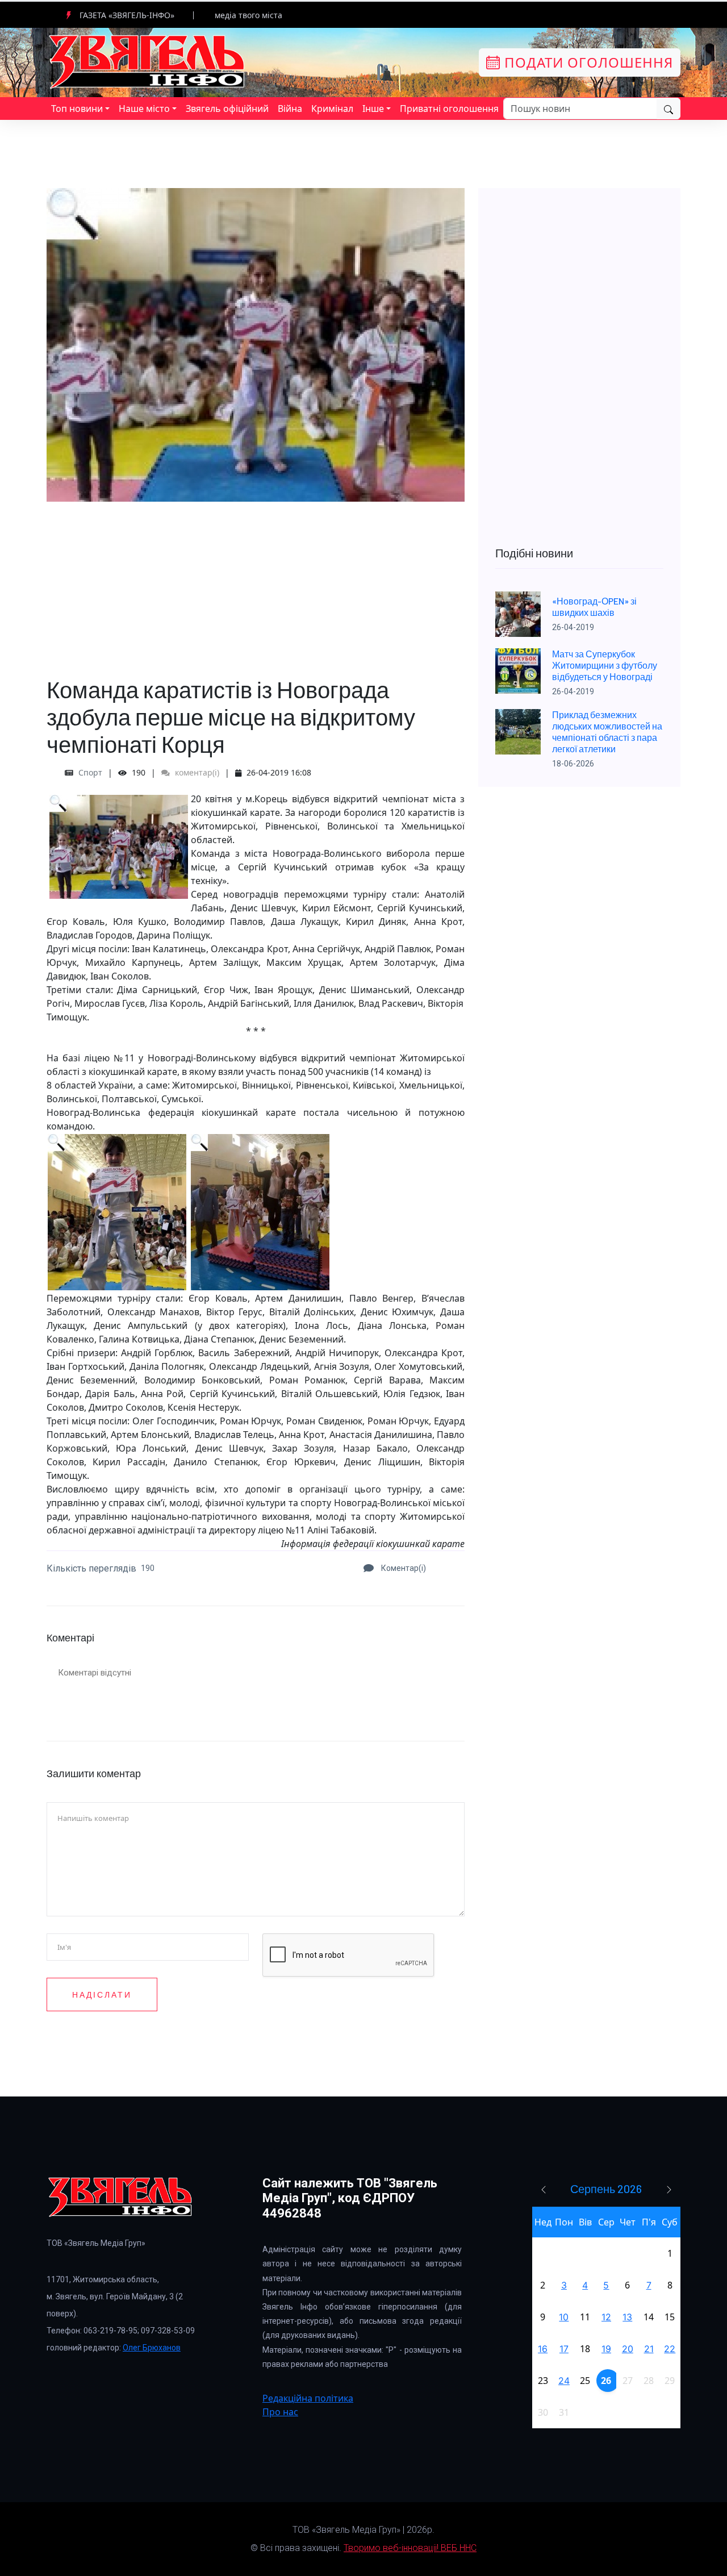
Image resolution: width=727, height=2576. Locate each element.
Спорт (90, 772)
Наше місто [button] (144, 109)
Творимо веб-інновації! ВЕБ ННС (410, 2548)
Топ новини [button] (77, 109)
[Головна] (148, 61)
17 (564, 2349)
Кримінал (332, 109)
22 (670, 2349)
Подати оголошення (587, 62)
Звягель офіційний (227, 109)
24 (564, 2381)
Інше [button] (373, 109)
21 (649, 2349)
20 (628, 2349)
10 (564, 2317)
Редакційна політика (308, 2398)
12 (606, 2317)
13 (627, 2317)
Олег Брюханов (152, 2348)
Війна (290, 109)
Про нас (280, 2412)
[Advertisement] (256, 581)
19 (606, 2349)
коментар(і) (196, 772)
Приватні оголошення (449, 109)
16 (543, 2349)
